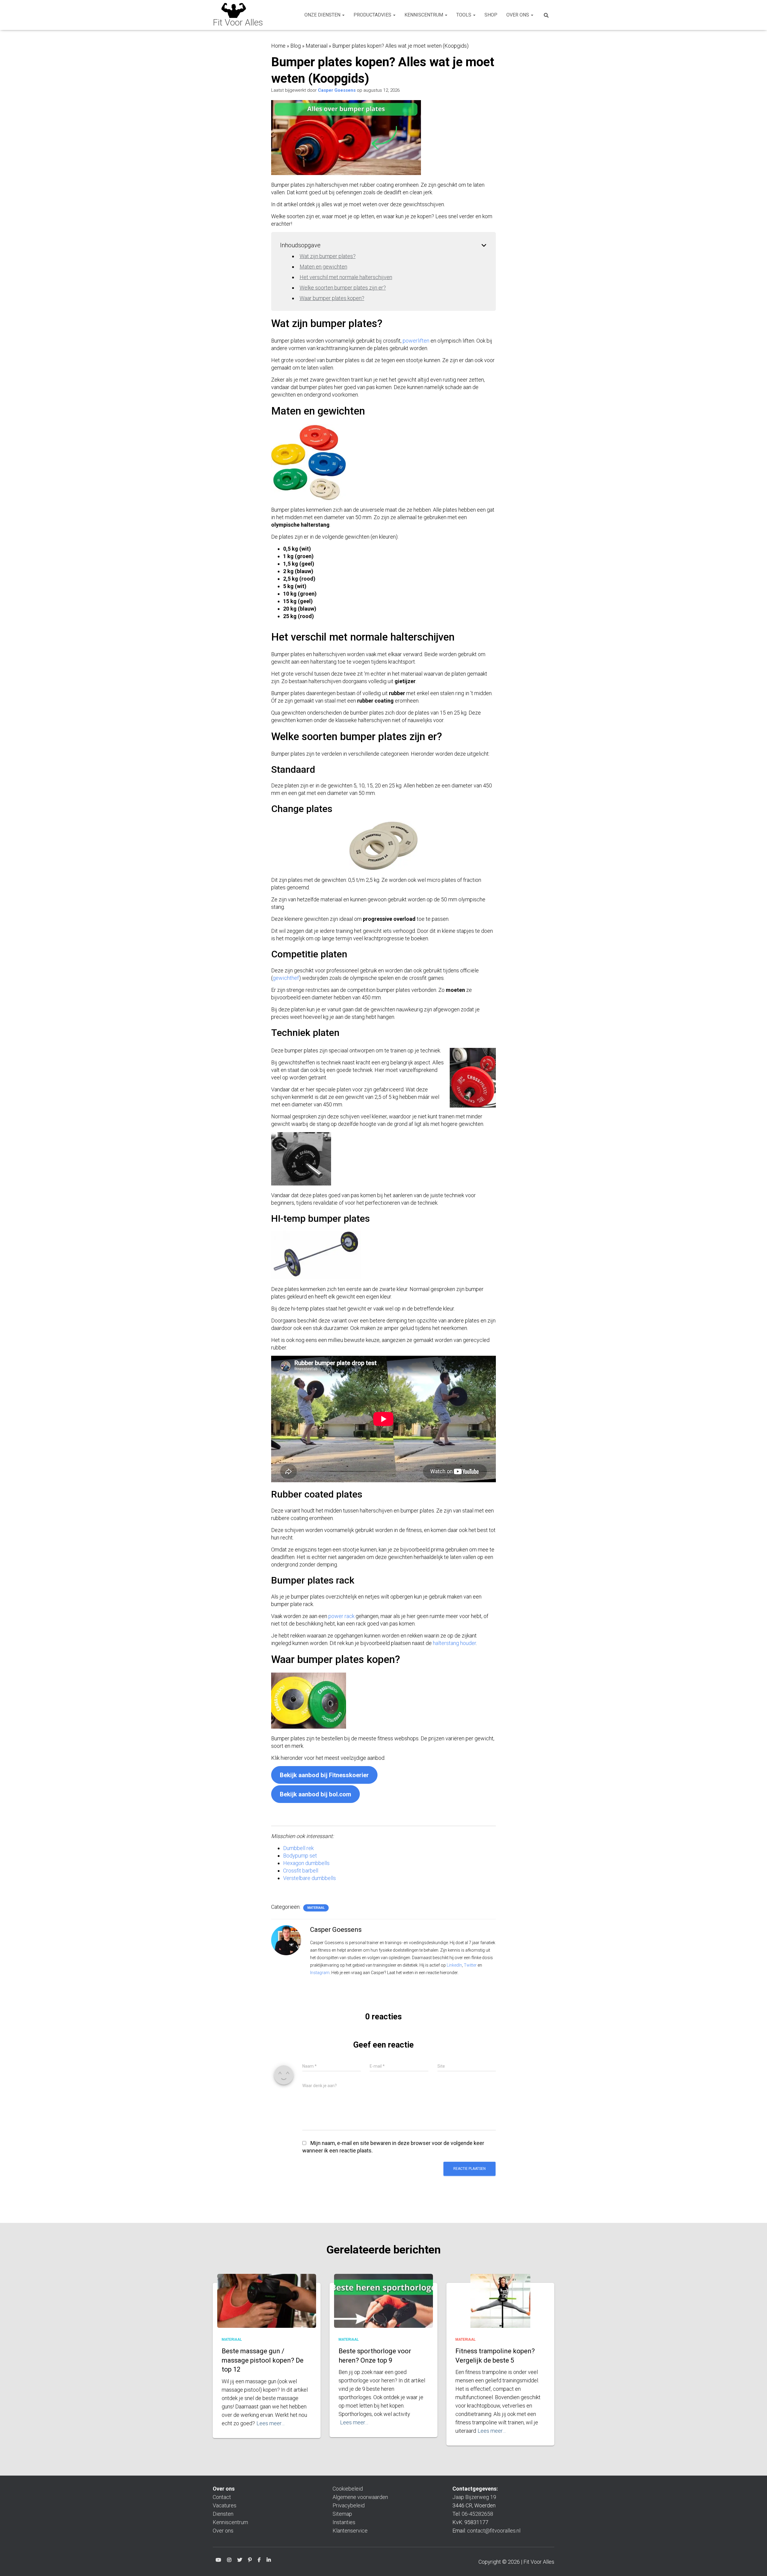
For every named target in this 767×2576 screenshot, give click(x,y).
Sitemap (342, 2514)
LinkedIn (454, 1965)
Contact (222, 2497)
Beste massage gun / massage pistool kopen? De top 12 (263, 2360)
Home (278, 46)
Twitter (470, 1965)
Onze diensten (323, 15)
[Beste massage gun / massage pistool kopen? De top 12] (267, 2308)
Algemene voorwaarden (360, 2497)
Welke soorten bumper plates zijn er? (343, 288)
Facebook (259, 2561)
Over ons (518, 15)
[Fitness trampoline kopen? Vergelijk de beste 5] (500, 2310)
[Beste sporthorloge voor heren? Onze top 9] (383, 2307)
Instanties (344, 2522)
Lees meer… (271, 2423)
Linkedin (269, 2561)
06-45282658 (477, 2514)
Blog (296, 46)
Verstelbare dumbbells (309, 1878)
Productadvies (373, 15)
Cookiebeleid (348, 2489)
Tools (464, 15)
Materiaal (317, 46)
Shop (491, 15)
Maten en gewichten (323, 267)
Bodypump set (300, 1856)
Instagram (320, 1973)
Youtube (218, 2561)
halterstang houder (455, 1643)
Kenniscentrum (424, 15)
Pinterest (250, 2561)
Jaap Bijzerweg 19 (474, 2497)
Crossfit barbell (301, 1871)
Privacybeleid (349, 2505)
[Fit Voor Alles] (238, 15)
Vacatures (225, 2505)
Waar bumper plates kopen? (332, 298)
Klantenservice (350, 2531)
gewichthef (286, 978)
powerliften (416, 341)
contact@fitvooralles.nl (494, 2531)
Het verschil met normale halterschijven (346, 277)
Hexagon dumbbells (306, 1863)
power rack (341, 1616)
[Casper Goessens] (286, 1940)
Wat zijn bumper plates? (328, 256)
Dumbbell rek (298, 1848)
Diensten (223, 2514)
